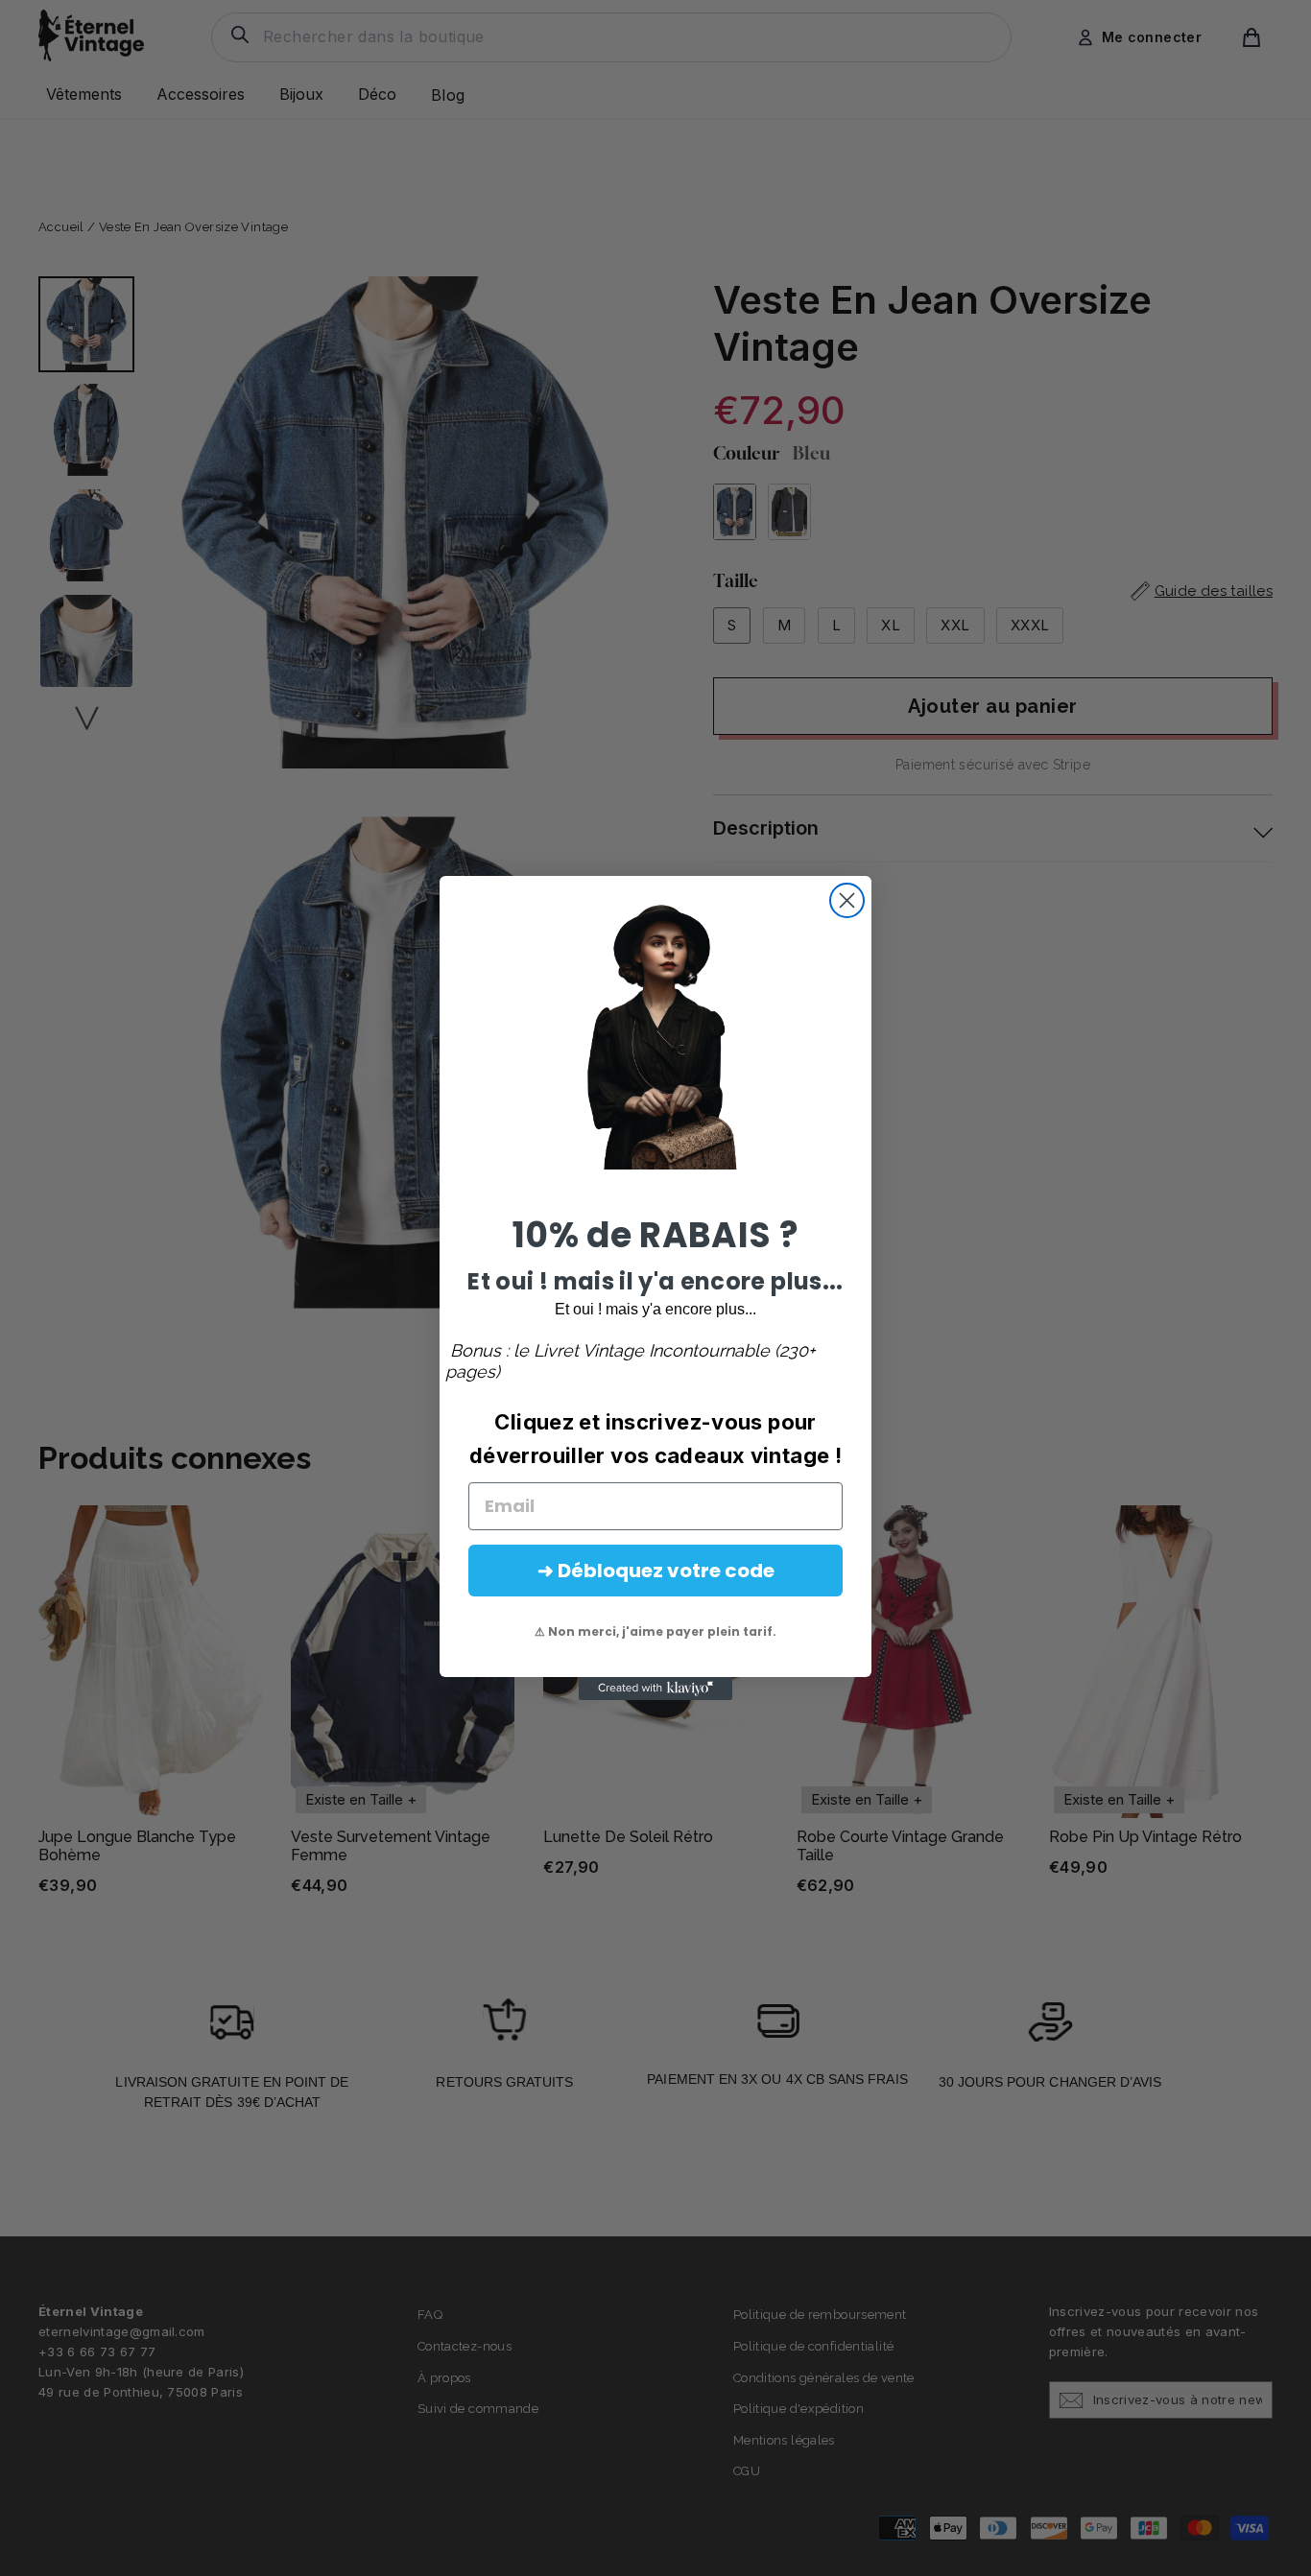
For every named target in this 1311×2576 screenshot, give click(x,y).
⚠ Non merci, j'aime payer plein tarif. (655, 1631)
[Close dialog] (847, 900)
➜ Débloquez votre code (656, 1571)
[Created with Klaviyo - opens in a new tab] (655, 1689)
